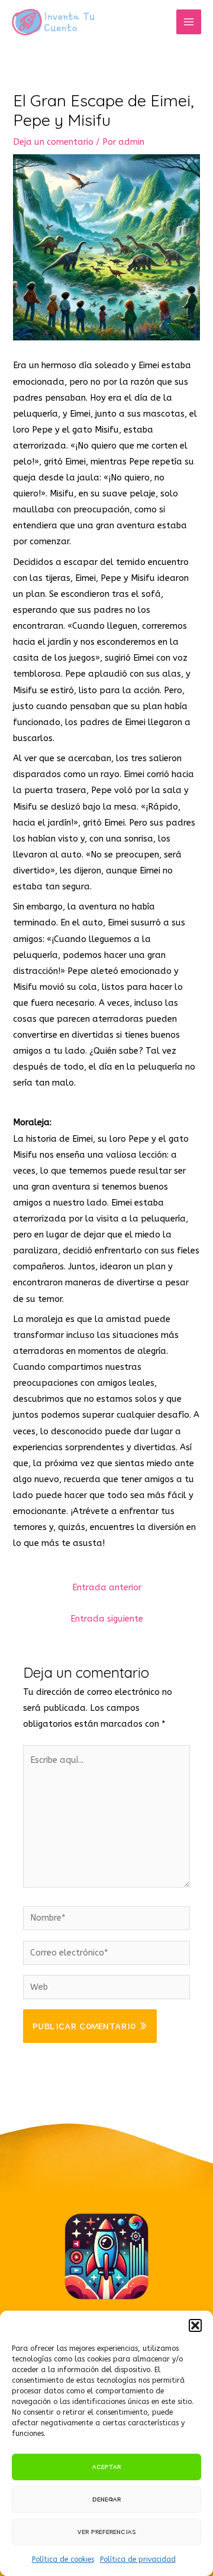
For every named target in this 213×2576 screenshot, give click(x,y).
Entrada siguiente (107, 1619)
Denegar (106, 2499)
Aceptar (106, 2466)
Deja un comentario (53, 142)
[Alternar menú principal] (189, 22)
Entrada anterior (107, 1588)
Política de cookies (63, 2559)
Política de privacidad (138, 2559)
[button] (195, 2325)
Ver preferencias (107, 2531)
